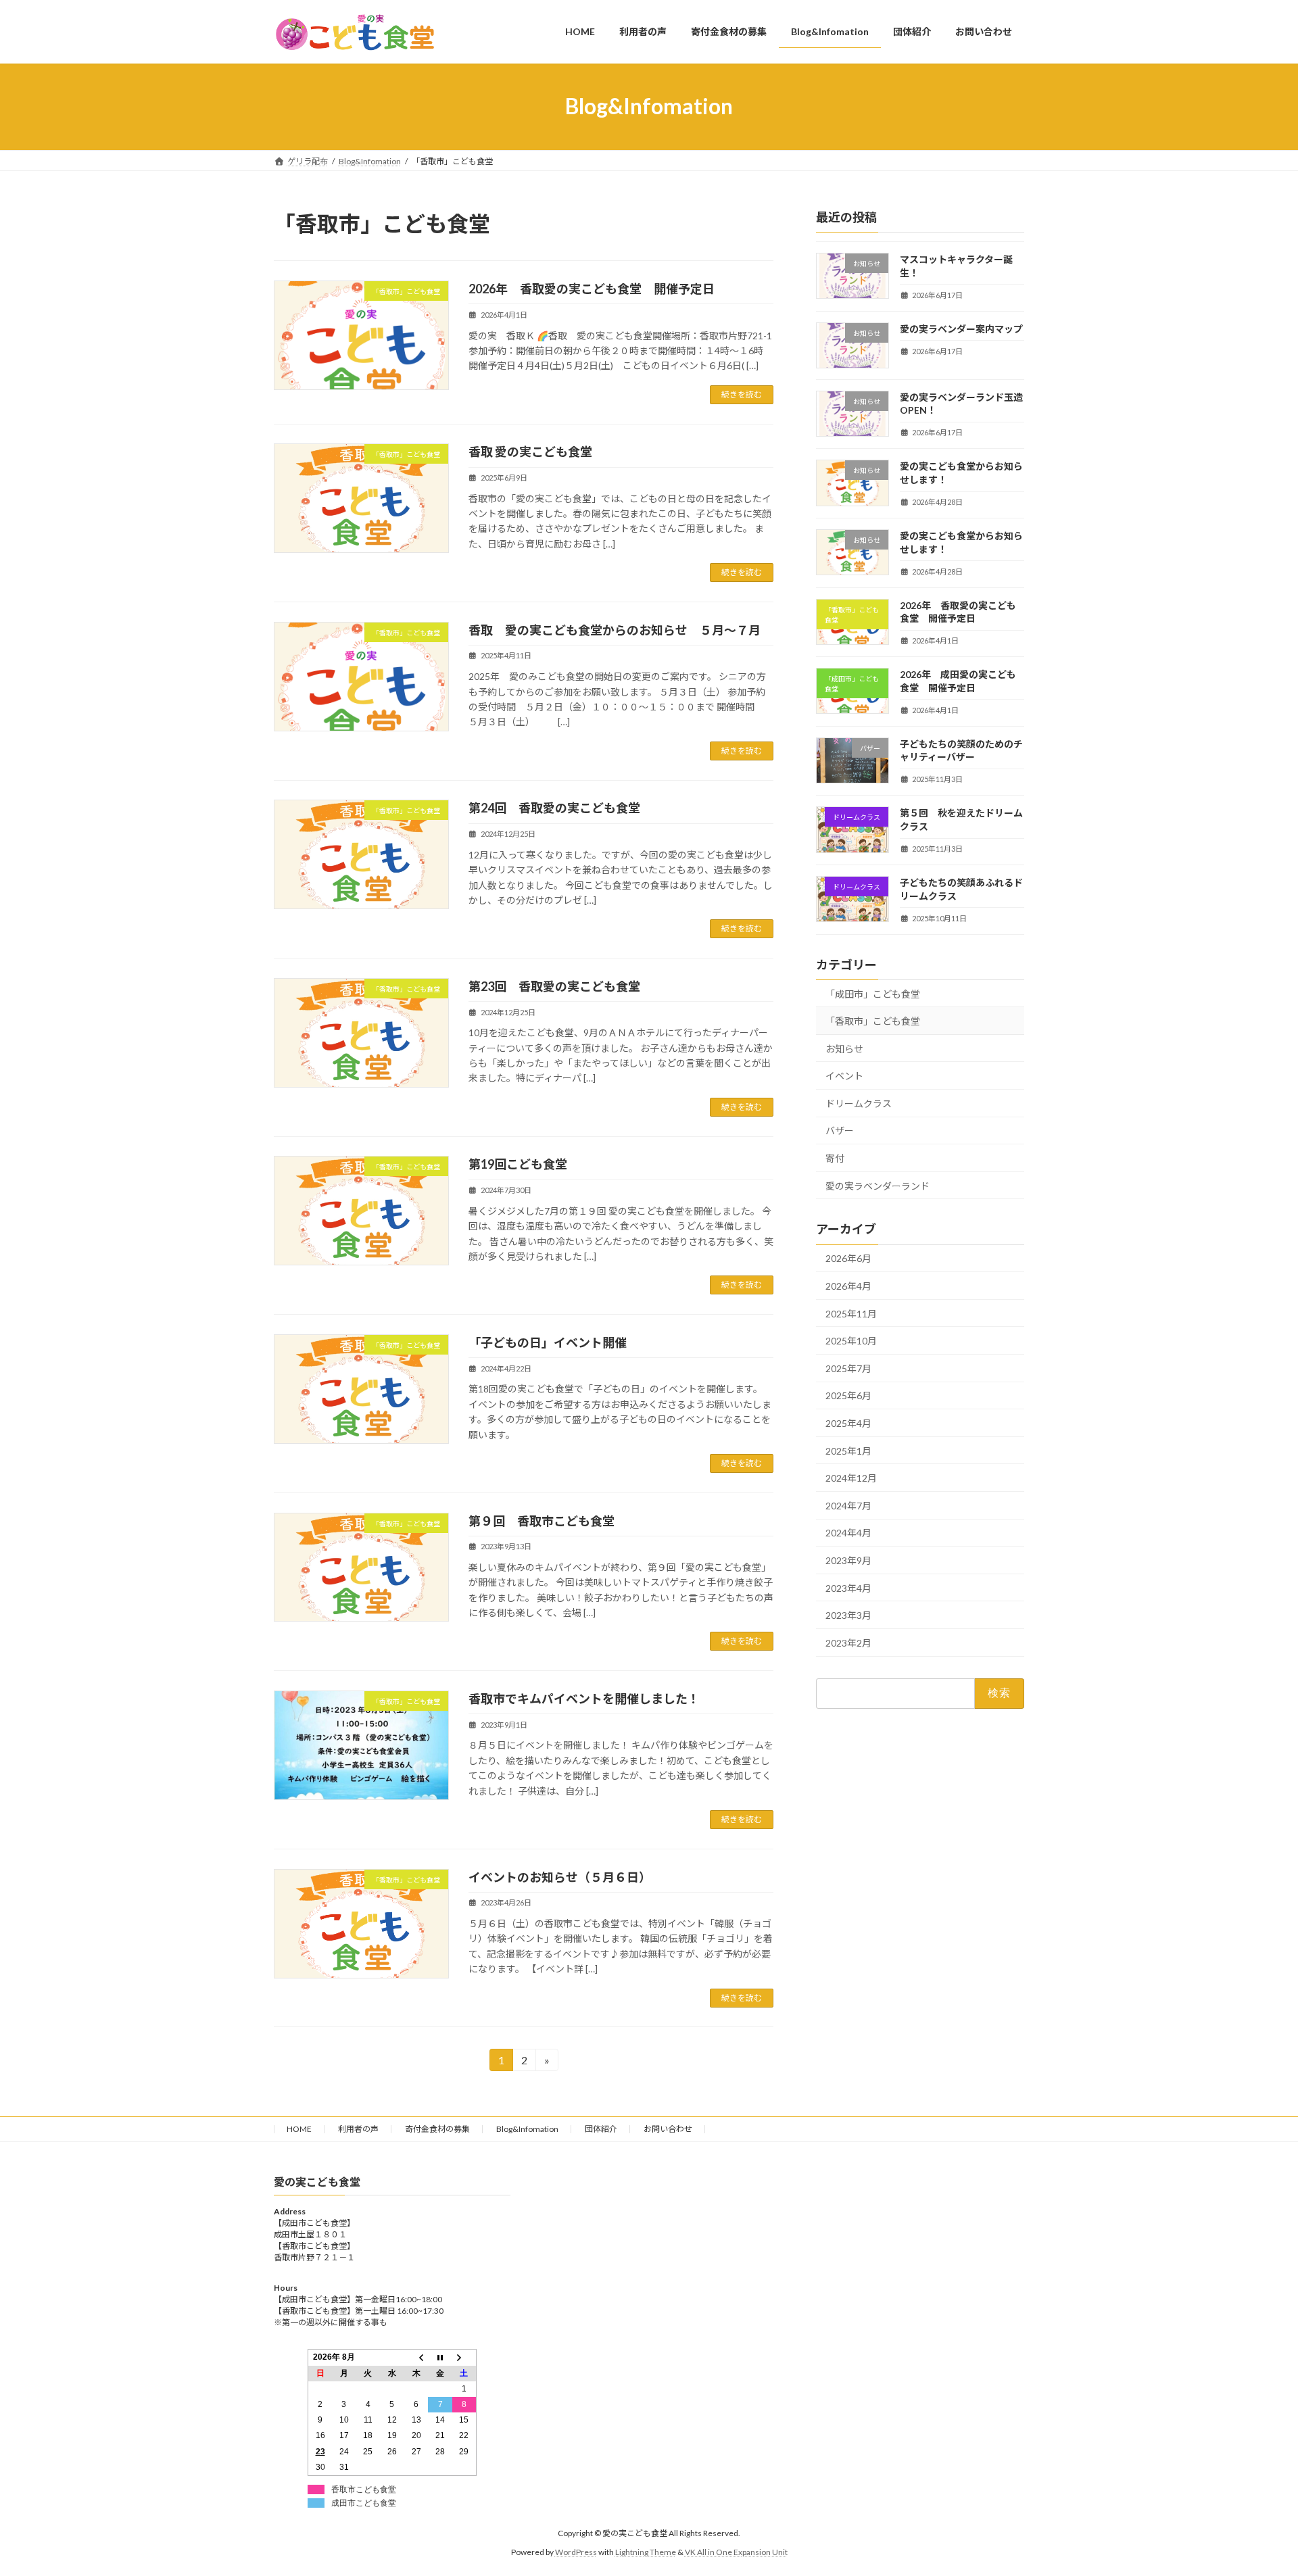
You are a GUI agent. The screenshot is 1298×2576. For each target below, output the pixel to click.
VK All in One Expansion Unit (736, 2552)
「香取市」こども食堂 (873, 1021)
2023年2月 (848, 1642)
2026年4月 (848, 1286)
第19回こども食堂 (518, 1164)
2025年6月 (848, 1395)
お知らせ (844, 1048)
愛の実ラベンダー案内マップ (961, 328)
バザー (840, 1131)
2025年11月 (851, 1313)
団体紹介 (601, 2129)
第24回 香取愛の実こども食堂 (554, 808)
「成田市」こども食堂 (878, 993)
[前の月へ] (416, 2358)
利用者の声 (358, 2129)
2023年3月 (848, 1615)
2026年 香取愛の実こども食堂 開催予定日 (592, 289)
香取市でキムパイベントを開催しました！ (584, 1699)
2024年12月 (851, 1478)
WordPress (576, 2552)
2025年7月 (848, 1368)
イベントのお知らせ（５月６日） (560, 1877)
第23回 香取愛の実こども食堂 (554, 986)
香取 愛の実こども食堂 (530, 452)
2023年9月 (848, 1560)
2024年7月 (848, 1505)
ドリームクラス (859, 1103)
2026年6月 (848, 1258)
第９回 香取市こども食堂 (542, 1521)
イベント (844, 1076)
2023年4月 (848, 1587)
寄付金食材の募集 (437, 2129)
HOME (299, 2129)
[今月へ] (440, 2358)
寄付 (835, 1158)
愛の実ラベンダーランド (878, 1185)
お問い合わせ (668, 2129)
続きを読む (742, 394)
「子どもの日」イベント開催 (548, 1342)
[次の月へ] (464, 2358)
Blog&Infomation (527, 2129)
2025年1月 (848, 1450)
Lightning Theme (646, 2552)
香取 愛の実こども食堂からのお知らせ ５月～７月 (615, 630)
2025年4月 (848, 1423)
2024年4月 (848, 1533)
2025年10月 (851, 1341)
